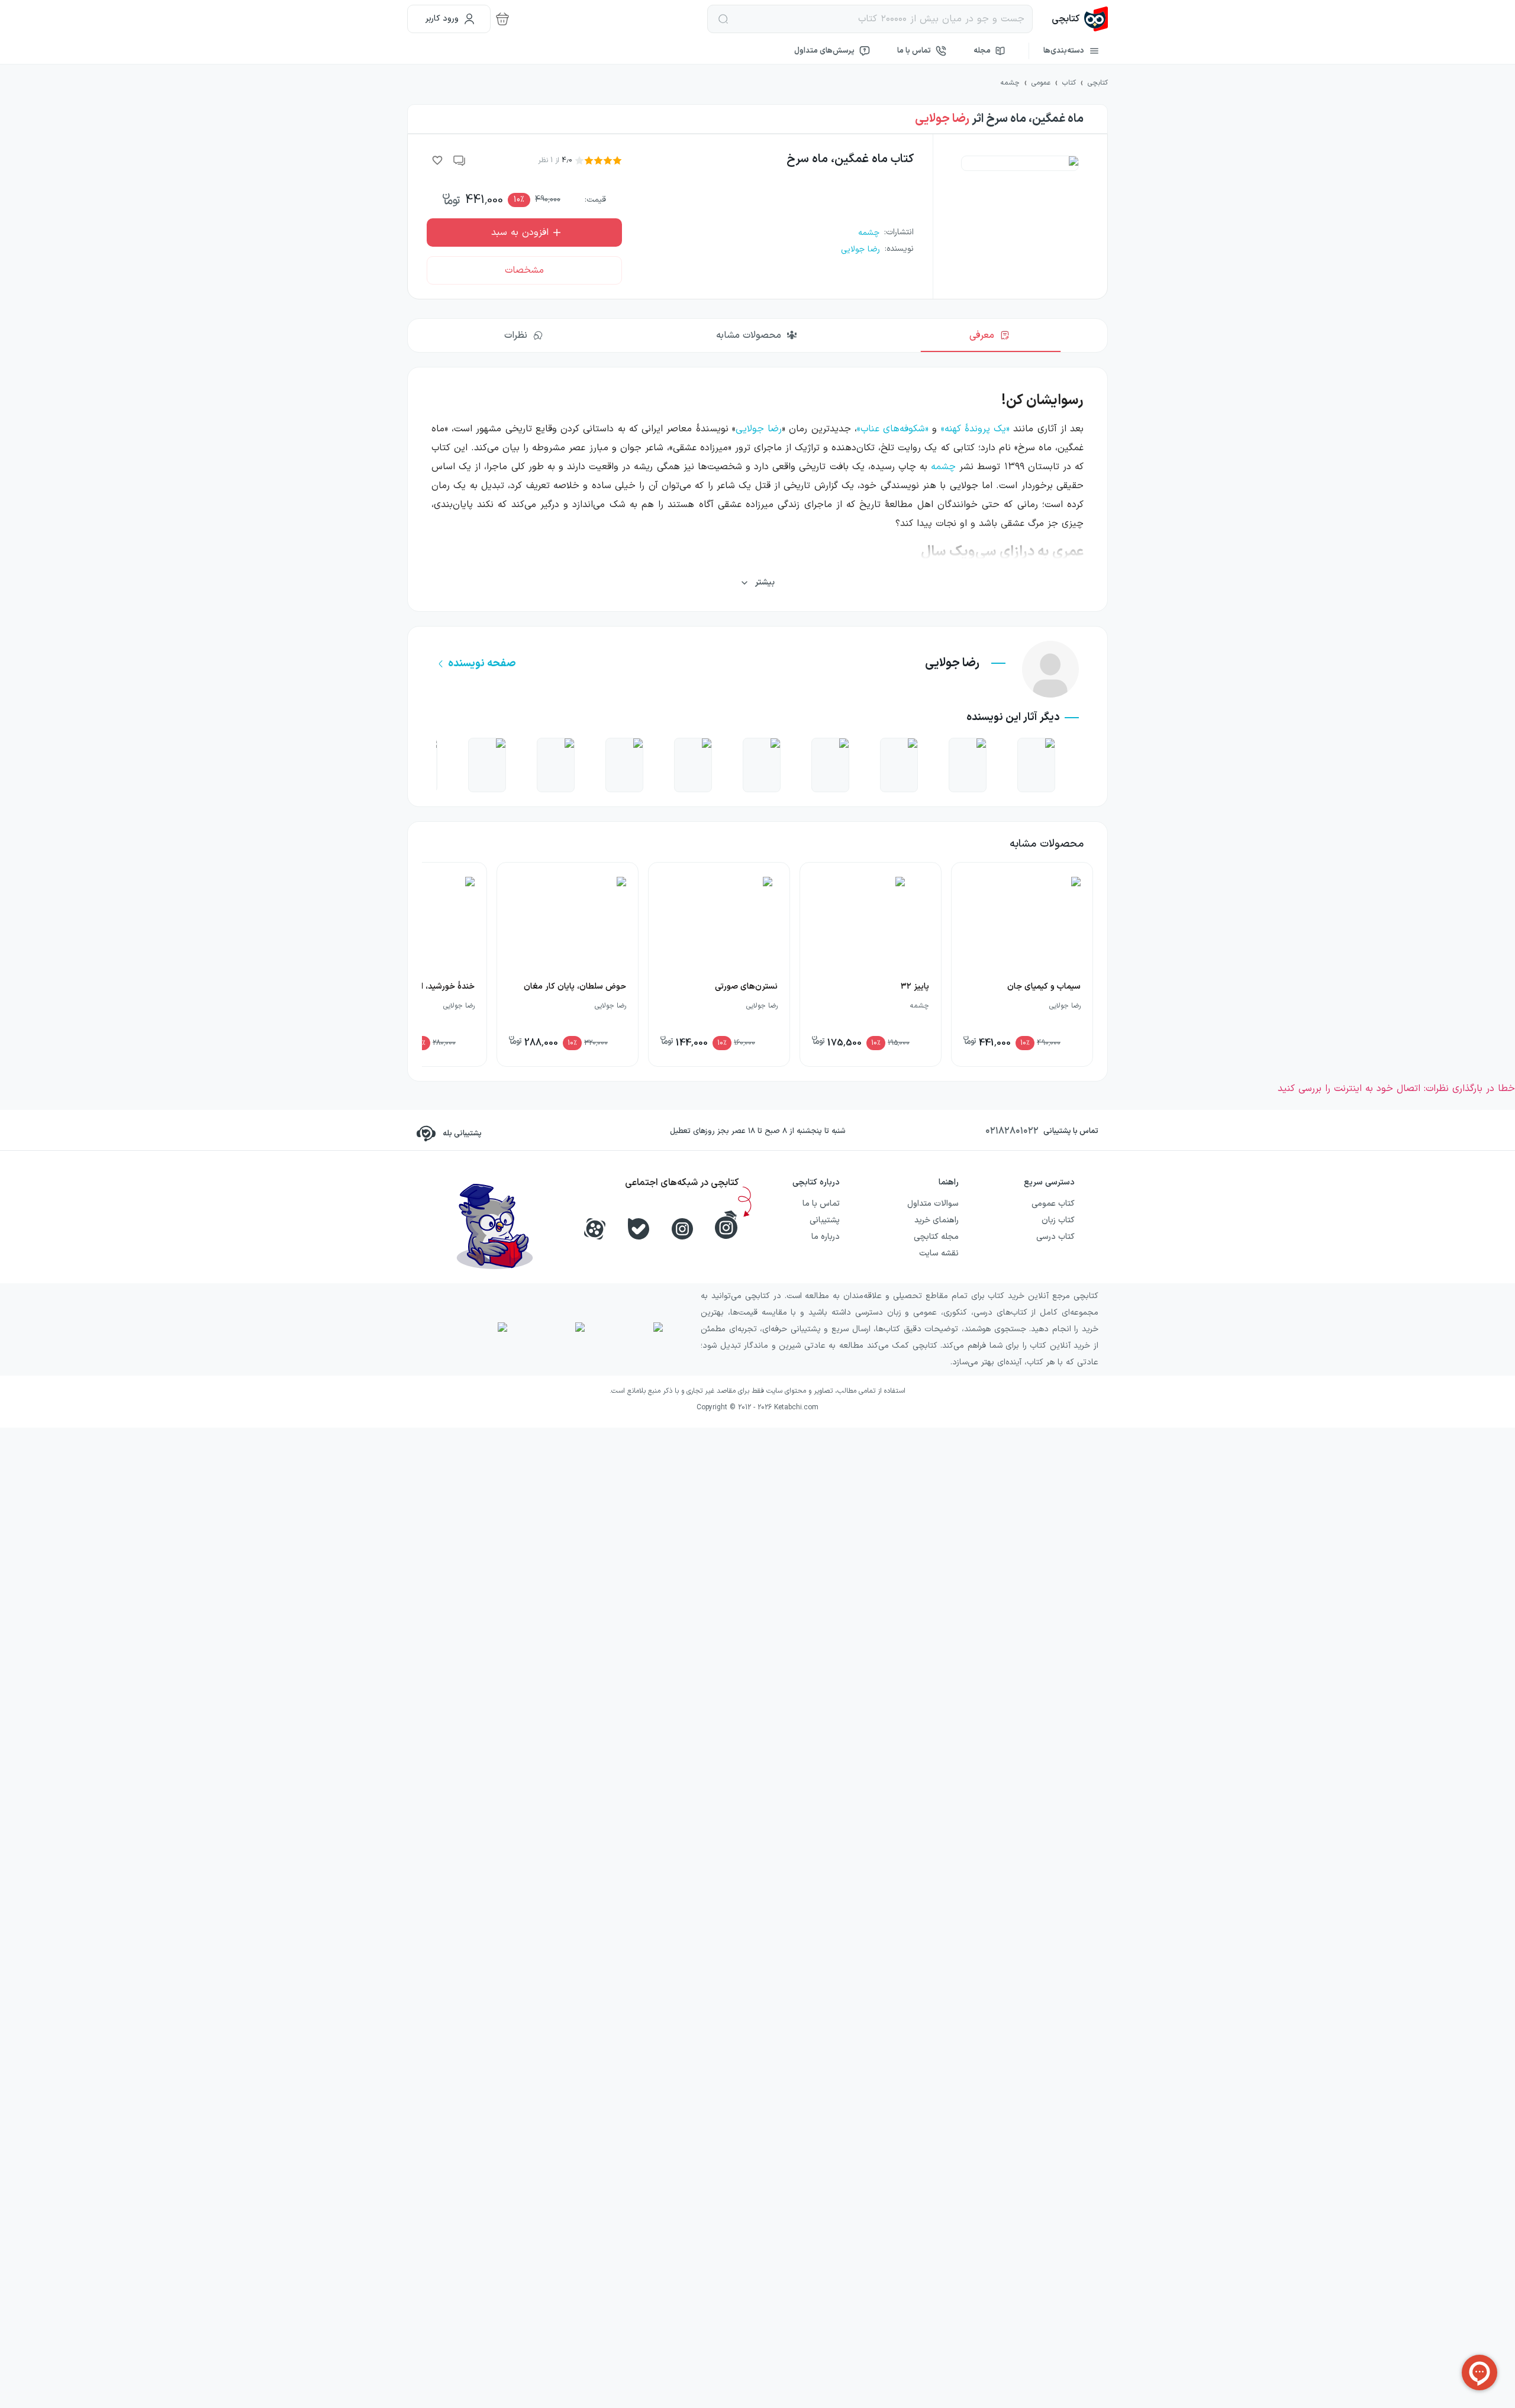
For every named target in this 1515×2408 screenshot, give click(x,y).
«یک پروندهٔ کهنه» (975, 429)
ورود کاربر (442, 19)
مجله (982, 51)
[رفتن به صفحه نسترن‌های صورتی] (487, 765)
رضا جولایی (942, 119)
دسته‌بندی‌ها (1064, 51)
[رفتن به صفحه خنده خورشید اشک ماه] (968, 765)
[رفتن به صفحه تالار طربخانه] (556, 765)
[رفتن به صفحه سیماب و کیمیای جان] (1036, 765)
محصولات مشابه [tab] (749, 335)
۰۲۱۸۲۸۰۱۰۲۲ (1012, 1131)
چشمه (943, 467)
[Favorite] (437, 160)
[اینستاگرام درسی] (726, 1225)
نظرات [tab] (516, 335)
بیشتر (765, 582)
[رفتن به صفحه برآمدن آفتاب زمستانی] (762, 765)
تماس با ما (914, 51)
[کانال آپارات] (595, 1229)
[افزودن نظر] (460, 160)
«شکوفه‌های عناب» (893, 429)
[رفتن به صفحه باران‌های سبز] (899, 765)
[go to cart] (502, 19)
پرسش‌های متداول (824, 51)
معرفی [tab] (982, 335)
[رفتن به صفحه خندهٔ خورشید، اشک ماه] (693, 765)
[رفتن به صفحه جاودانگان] (830, 765)
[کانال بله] (639, 1229)
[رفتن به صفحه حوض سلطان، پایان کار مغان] (624, 765)
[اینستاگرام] (682, 1229)
